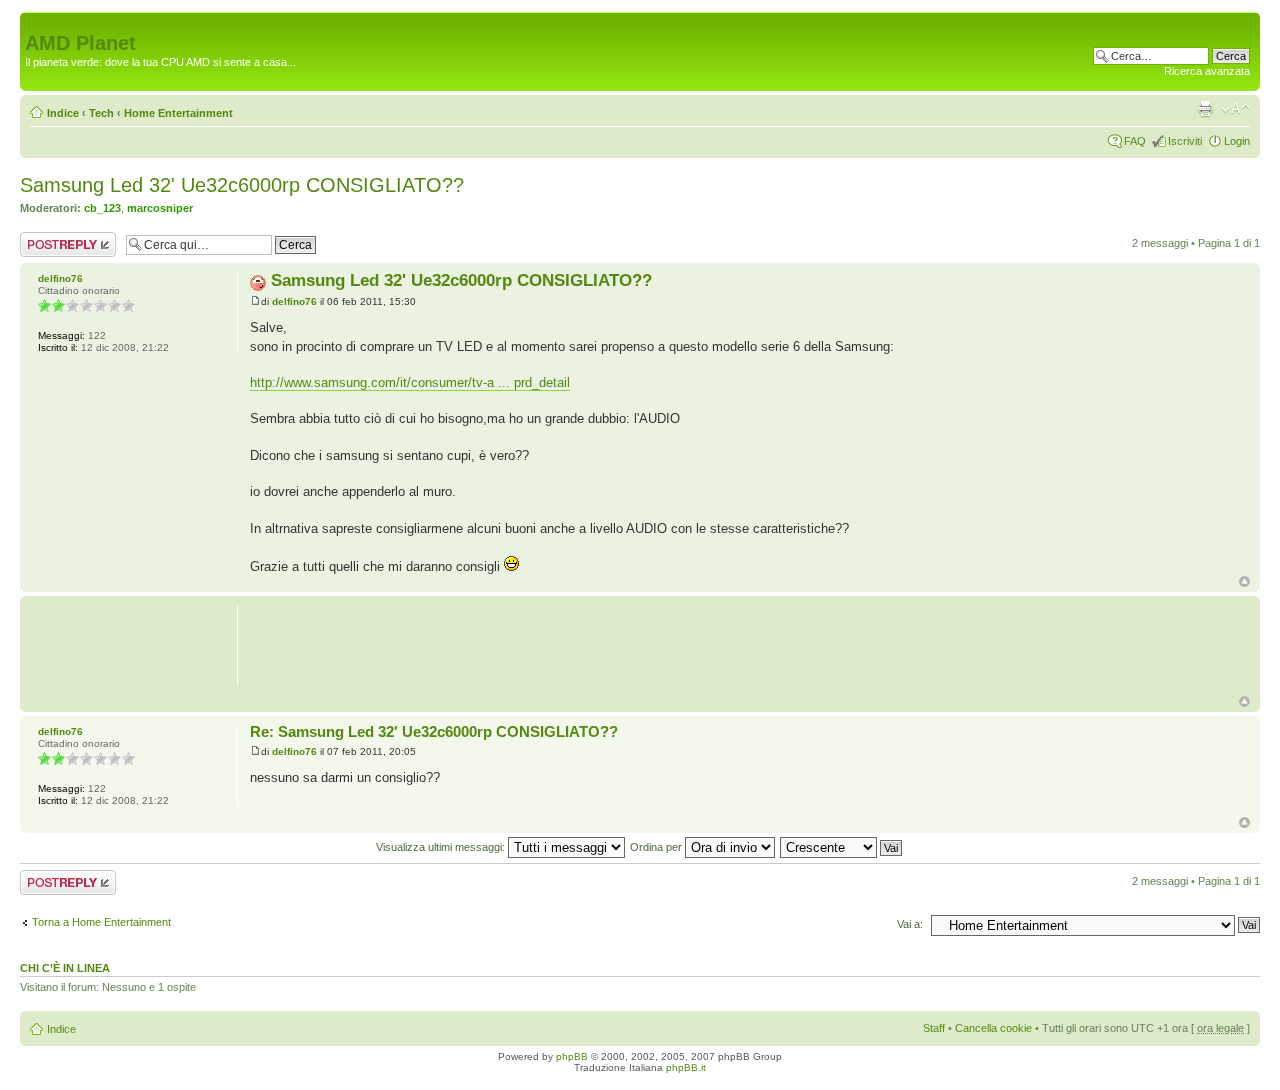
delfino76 (294, 301)
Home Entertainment (178, 113)
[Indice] (36, 22)
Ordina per (657, 847)
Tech (101, 113)
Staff (934, 1028)
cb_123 (102, 208)
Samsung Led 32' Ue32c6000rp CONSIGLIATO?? (242, 185)
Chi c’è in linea (65, 968)
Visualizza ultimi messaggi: (442, 847)
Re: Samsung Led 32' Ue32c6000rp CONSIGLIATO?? (434, 731)
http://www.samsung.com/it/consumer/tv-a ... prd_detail (410, 382)
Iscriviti (1185, 141)
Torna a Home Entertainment (101, 922)
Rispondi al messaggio (46, 244)
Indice (63, 113)
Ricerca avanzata (1207, 71)
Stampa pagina (1205, 109)
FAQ (1135, 141)
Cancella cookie (993, 1028)
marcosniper (160, 208)
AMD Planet (80, 43)
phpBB (572, 1056)
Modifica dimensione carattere (1235, 109)
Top (1244, 581)
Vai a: (910, 924)
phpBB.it (686, 1067)
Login (1237, 141)
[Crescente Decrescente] (842, 847)
